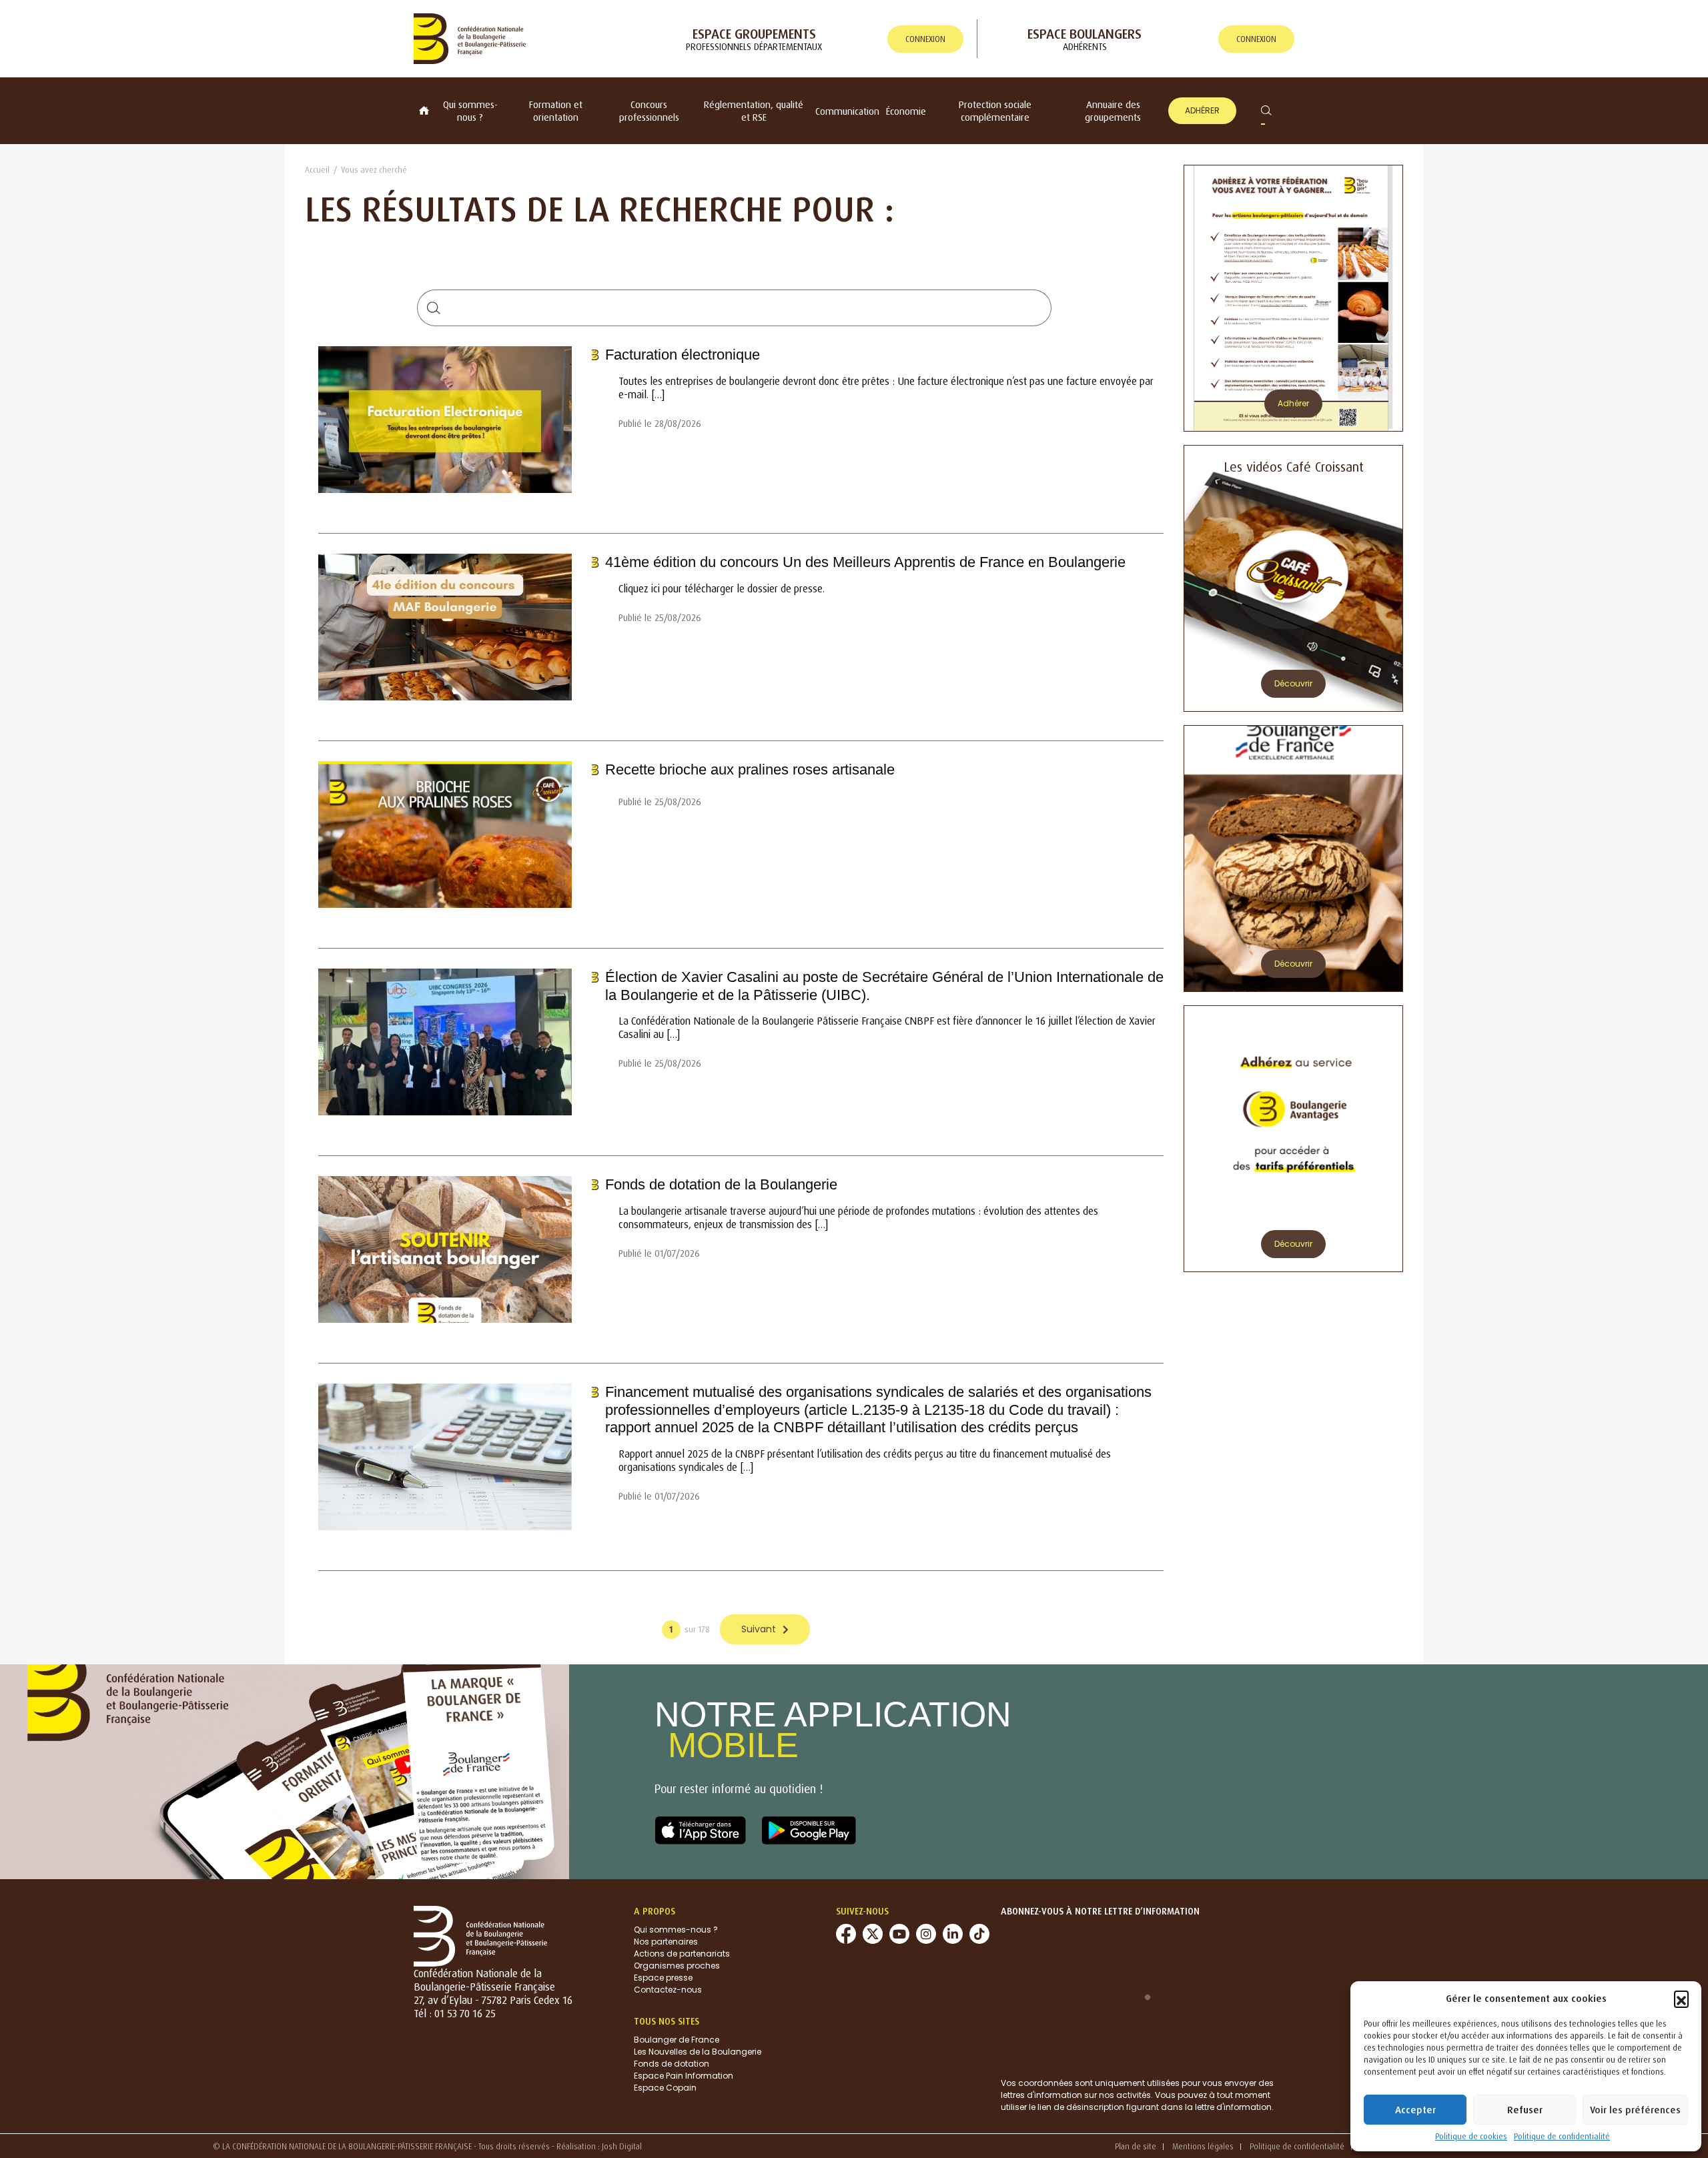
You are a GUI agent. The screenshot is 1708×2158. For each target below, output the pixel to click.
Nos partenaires (666, 1942)
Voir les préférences (1635, 2110)
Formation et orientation (556, 111)
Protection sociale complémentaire (995, 111)
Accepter (1415, 2110)
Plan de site (1136, 2146)
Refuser (1525, 2110)
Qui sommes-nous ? (470, 111)
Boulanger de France (677, 2040)
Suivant (759, 1629)
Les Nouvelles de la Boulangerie (698, 2052)
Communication (847, 111)
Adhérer (1202, 110)
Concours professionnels (649, 111)
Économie (906, 111)
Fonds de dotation (672, 2064)
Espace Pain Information (684, 2076)
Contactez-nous (668, 1990)
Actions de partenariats (682, 1954)
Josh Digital (622, 2146)
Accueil (317, 170)
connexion (925, 39)
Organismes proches (677, 1966)
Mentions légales (1203, 2146)
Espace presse (663, 1978)
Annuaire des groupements (1113, 111)
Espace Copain (665, 2088)
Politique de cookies (1471, 2136)
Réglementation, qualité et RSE (754, 111)
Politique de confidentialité (1562, 2136)
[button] (1681, 1998)
